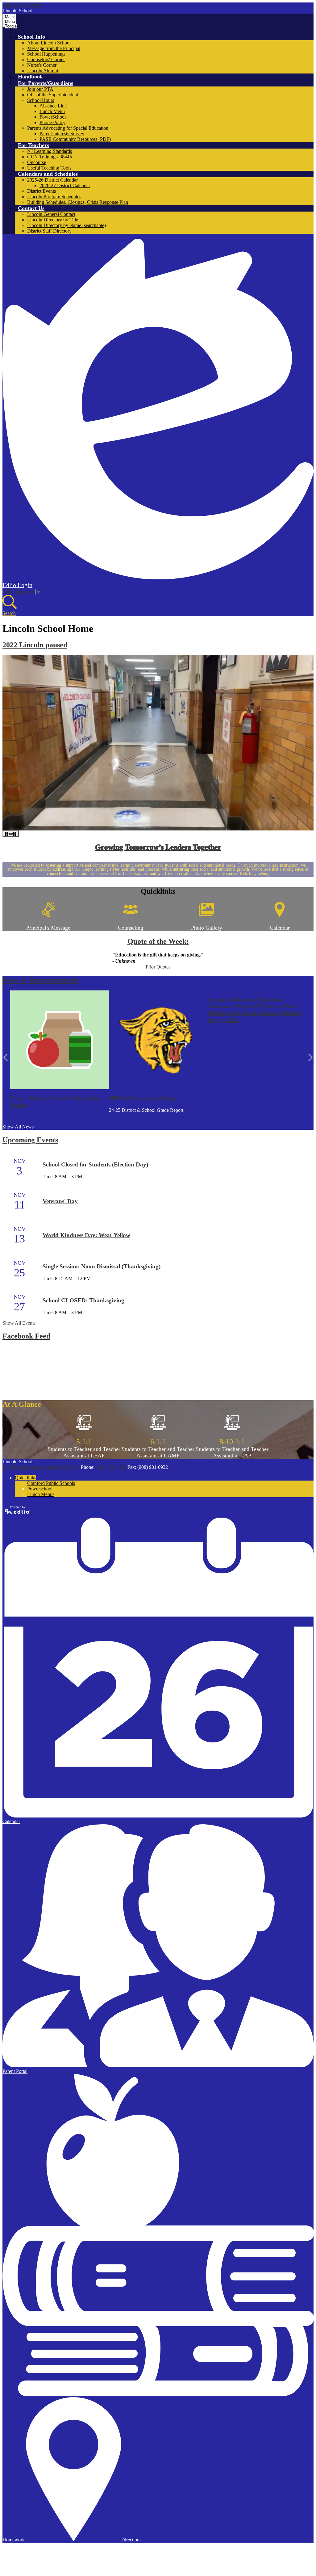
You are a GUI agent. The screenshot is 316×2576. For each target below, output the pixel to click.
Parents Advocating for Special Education (68, 128)
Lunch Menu (52, 111)
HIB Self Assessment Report (144, 1098)
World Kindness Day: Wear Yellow (86, 1235)
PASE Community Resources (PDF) (75, 139)
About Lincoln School (49, 43)
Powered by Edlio (18, 1510)
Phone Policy (52, 122)
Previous (6, 1057)
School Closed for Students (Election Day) (95, 1164)
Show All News (18, 1127)
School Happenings (46, 54)
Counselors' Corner (46, 59)
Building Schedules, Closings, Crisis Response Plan (78, 202)
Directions (131, 2540)
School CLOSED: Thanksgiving (83, 1300)
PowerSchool (53, 117)
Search (9, 613)
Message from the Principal (54, 48)
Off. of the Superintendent (53, 95)
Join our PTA (40, 89)
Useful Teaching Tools (49, 168)
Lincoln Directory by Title (53, 220)
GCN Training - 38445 (50, 157)
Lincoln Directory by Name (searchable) (67, 225)
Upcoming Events (30, 1140)
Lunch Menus (41, 1494)
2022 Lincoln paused (35, 645)
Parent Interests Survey (62, 134)
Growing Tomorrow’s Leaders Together (158, 847)
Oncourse (37, 162)
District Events (42, 191)
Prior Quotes (158, 967)
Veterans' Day (60, 1201)
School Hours (41, 100)
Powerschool (40, 1489)
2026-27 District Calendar (65, 185)
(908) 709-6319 (112, 1467)
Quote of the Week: (158, 941)
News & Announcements (41, 980)
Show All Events (19, 1323)
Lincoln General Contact (51, 214)
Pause (11, 834)
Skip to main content (23, 5)
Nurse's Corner (42, 65)
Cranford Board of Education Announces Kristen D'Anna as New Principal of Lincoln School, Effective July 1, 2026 (255, 1010)
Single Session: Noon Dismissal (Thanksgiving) (102, 1266)
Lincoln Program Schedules (54, 197)
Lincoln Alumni (43, 71)
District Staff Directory (49, 231)
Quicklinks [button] (25, 1478)
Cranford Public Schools (51, 1483)
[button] (31, 37)
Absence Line (53, 106)
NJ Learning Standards (50, 151)
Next (310, 1057)
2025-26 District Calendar (52, 180)
